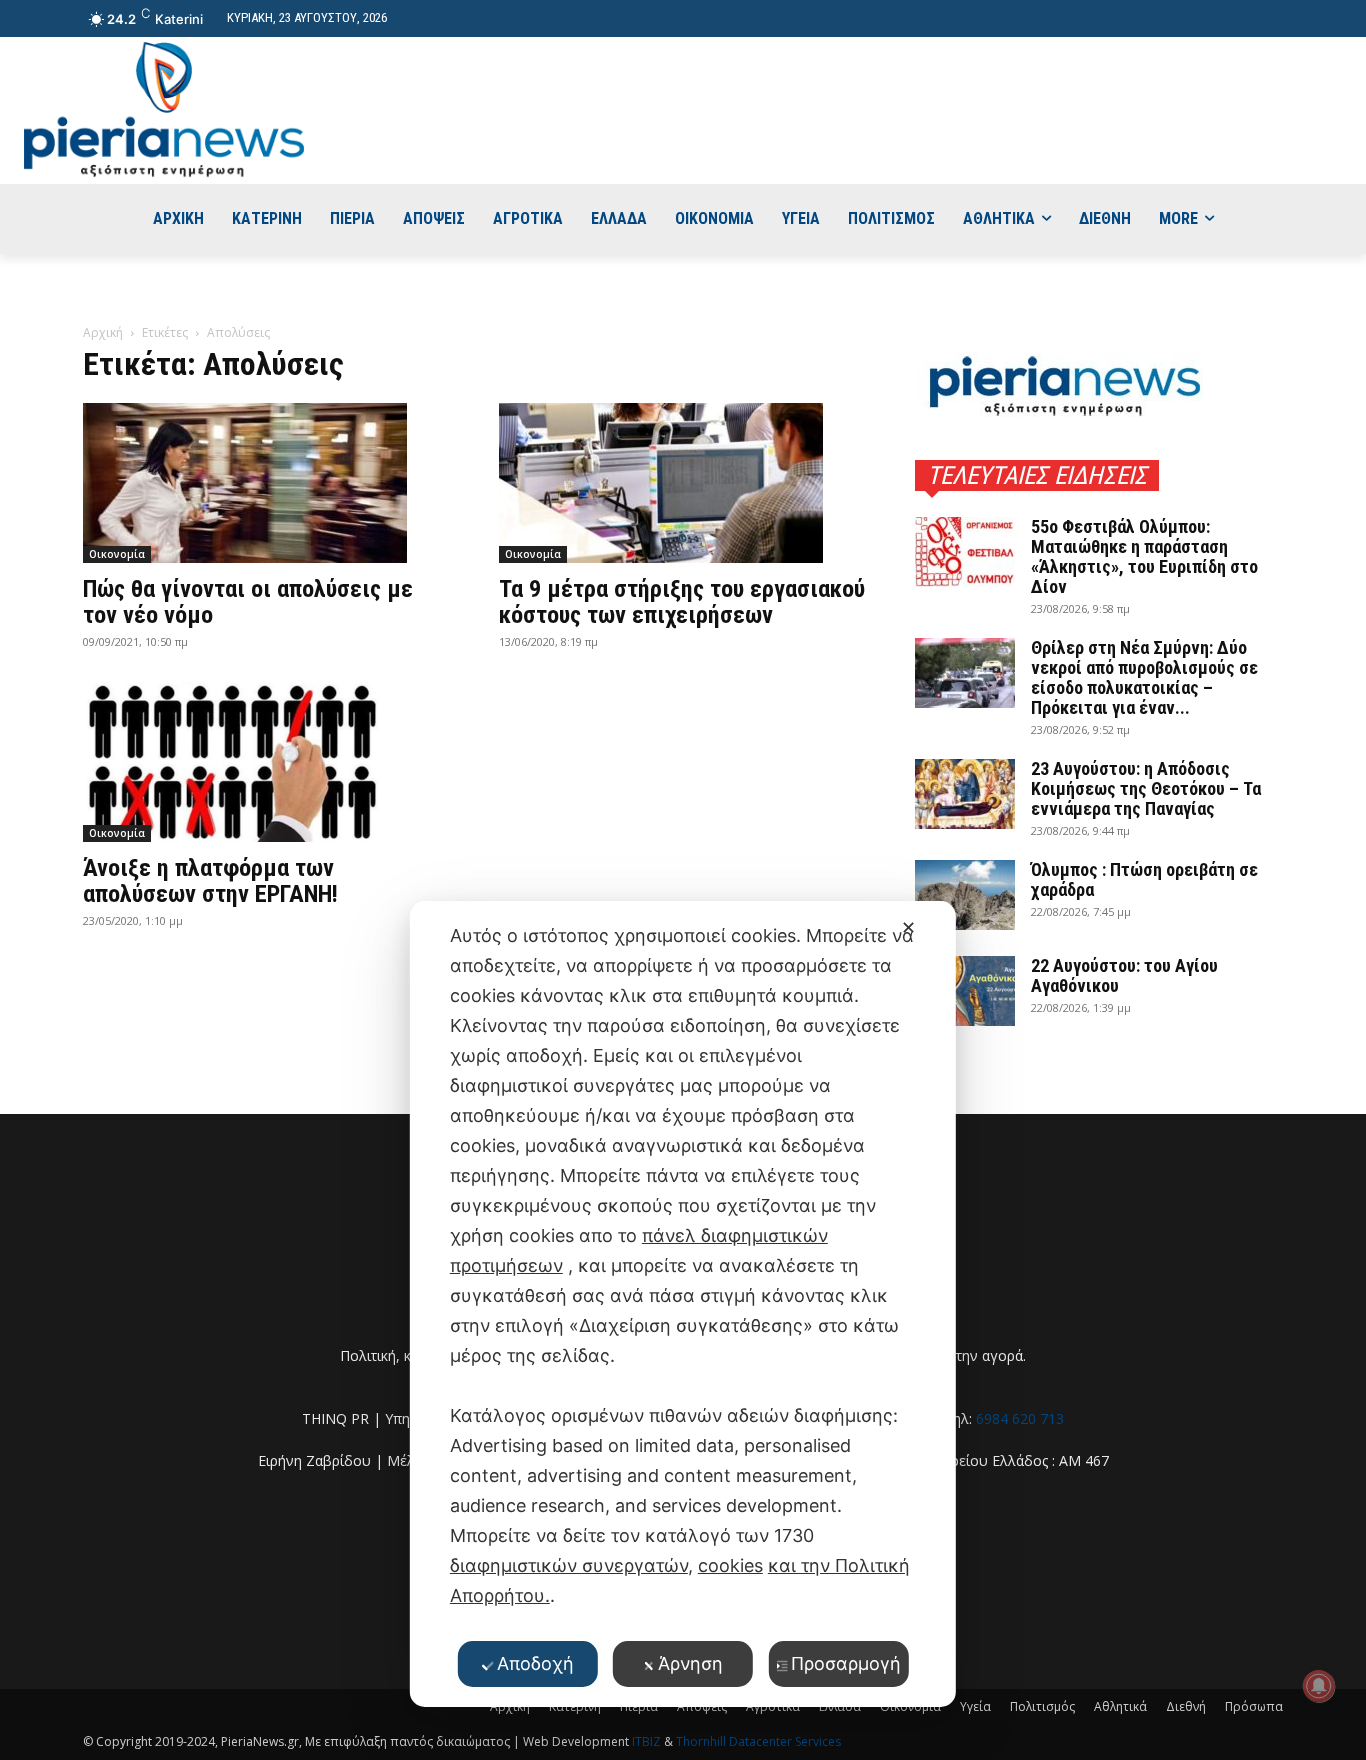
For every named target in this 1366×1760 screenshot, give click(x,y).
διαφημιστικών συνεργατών (569, 1565)
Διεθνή (1186, 1706)
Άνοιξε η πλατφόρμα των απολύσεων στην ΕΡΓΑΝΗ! (210, 881)
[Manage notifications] (1319, 1686)
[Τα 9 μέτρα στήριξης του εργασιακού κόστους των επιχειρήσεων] (683, 483)
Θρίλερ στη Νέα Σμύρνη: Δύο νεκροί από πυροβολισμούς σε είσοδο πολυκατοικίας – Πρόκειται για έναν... (1144, 677)
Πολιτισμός (1042, 1706)
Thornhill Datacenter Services (758, 1741)
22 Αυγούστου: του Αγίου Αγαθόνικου (1124, 975)
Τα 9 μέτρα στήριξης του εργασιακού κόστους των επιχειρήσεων (682, 602)
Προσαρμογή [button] (846, 1663)
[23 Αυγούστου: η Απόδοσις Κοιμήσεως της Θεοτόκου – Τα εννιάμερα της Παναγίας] (965, 794)
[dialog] (683, 1304)
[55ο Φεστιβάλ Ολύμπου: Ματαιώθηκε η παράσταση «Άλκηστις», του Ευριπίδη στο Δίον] (965, 552)
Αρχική (103, 332)
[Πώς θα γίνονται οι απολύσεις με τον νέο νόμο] (267, 483)
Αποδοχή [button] (535, 1663)
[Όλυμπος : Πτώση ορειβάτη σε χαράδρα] (965, 895)
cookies (730, 1565)
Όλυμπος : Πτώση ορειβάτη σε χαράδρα (1144, 879)
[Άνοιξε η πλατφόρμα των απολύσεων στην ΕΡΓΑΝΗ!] (267, 762)
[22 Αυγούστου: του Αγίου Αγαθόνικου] (965, 991)
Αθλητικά (1120, 1706)
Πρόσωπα (1254, 1706)
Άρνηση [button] (690, 1663)
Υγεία (975, 1706)
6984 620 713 (1020, 1418)
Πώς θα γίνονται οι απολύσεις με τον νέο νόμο (248, 602)
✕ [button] (908, 927)
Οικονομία (117, 554)
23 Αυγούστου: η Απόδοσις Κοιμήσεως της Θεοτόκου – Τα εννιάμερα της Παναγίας (1146, 788)
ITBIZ (648, 1741)
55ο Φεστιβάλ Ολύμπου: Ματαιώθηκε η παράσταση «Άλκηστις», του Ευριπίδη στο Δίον (1144, 556)
